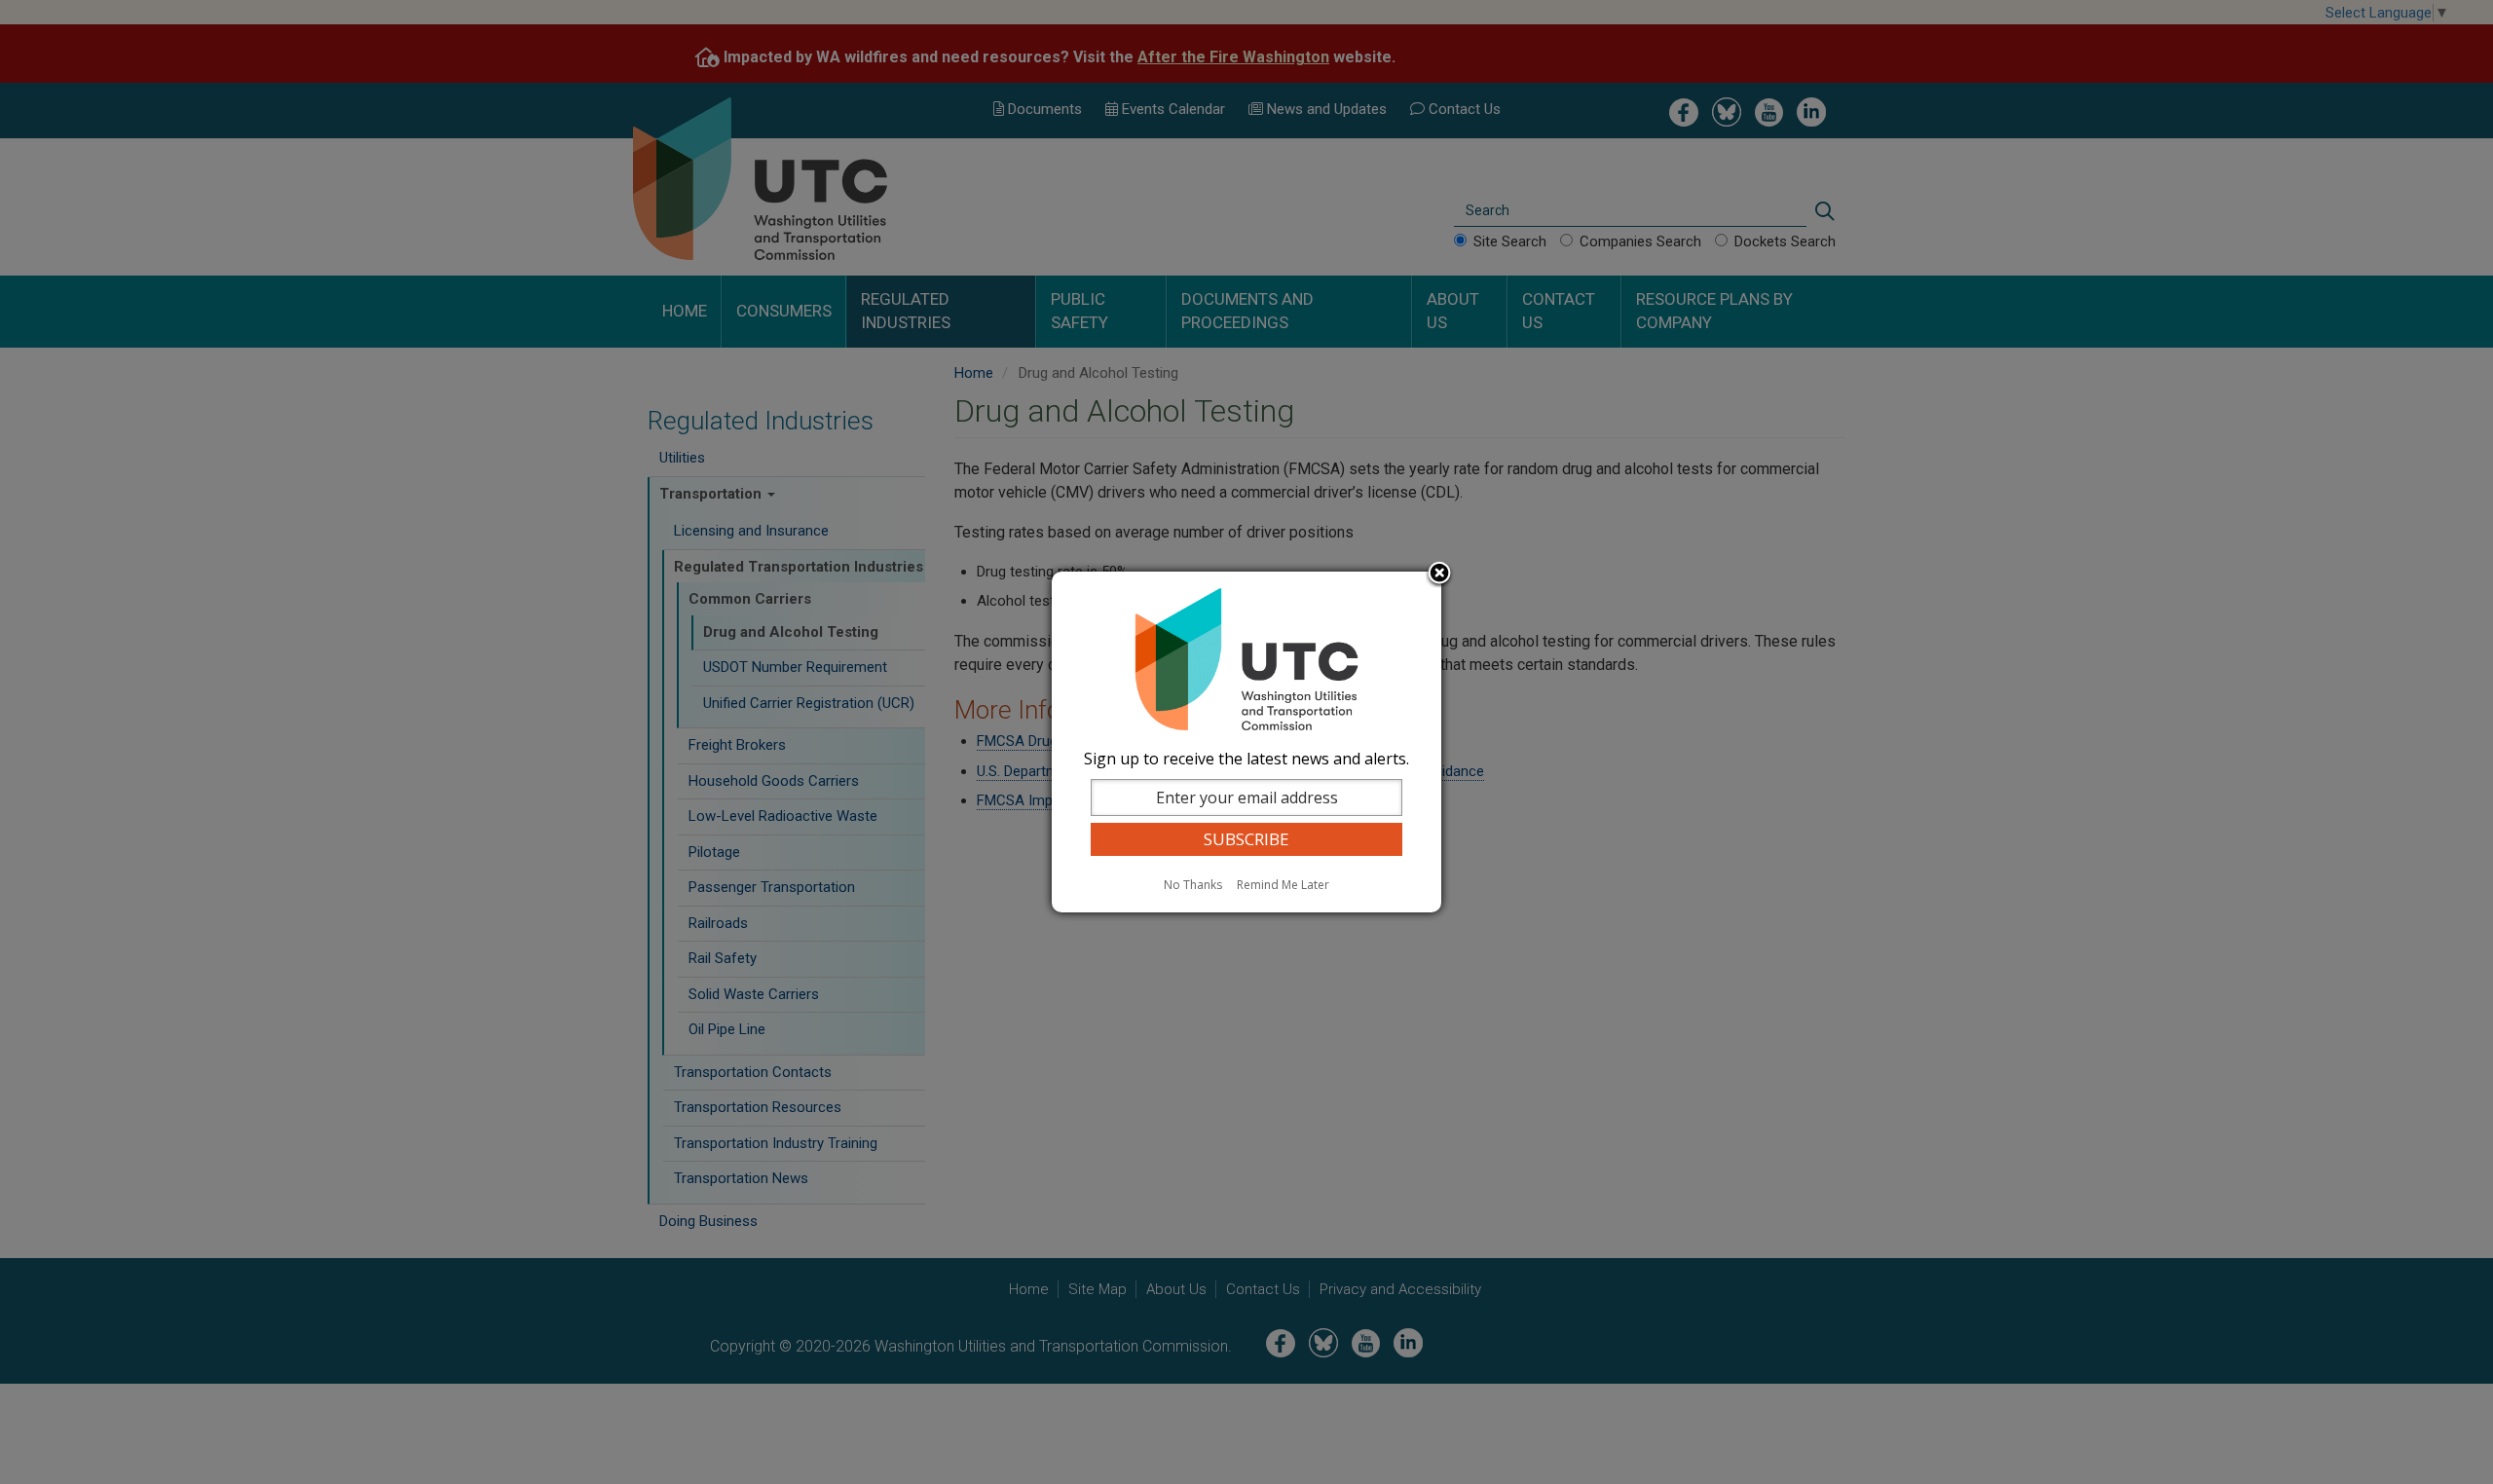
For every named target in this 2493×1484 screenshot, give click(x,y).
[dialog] (1246, 742)
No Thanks (1193, 885)
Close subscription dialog (1439, 575)
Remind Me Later (1283, 885)
